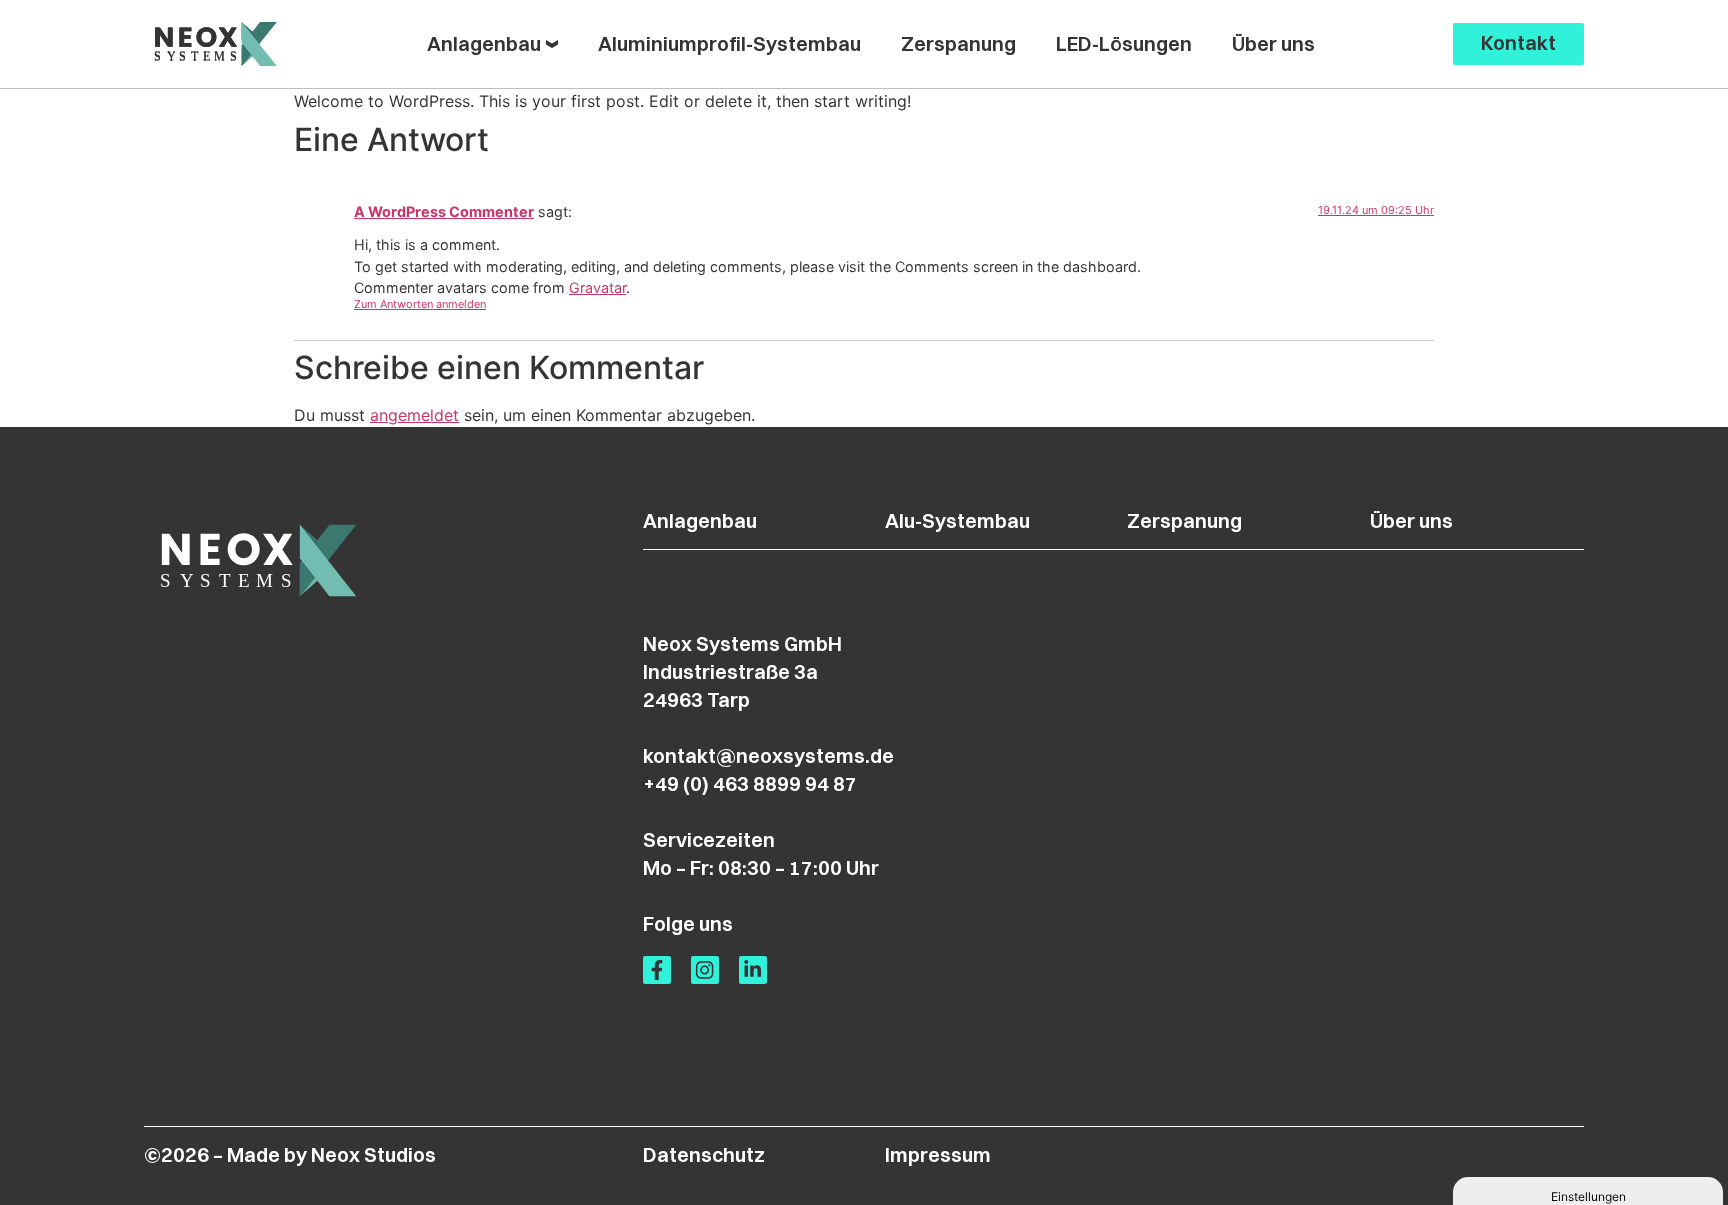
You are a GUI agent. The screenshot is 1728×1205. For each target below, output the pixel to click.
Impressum (938, 1154)
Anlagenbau (700, 520)
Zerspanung (1184, 520)
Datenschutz (704, 1154)
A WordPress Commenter (444, 211)
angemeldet (414, 415)
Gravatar (597, 287)
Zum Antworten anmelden (420, 304)
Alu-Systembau (957, 520)
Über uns (1411, 520)
